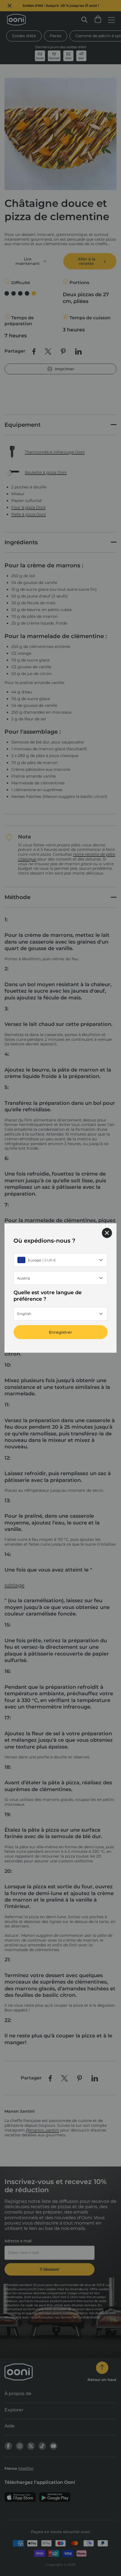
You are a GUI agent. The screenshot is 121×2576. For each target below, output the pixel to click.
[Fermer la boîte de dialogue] (107, 1233)
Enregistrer (60, 1332)
